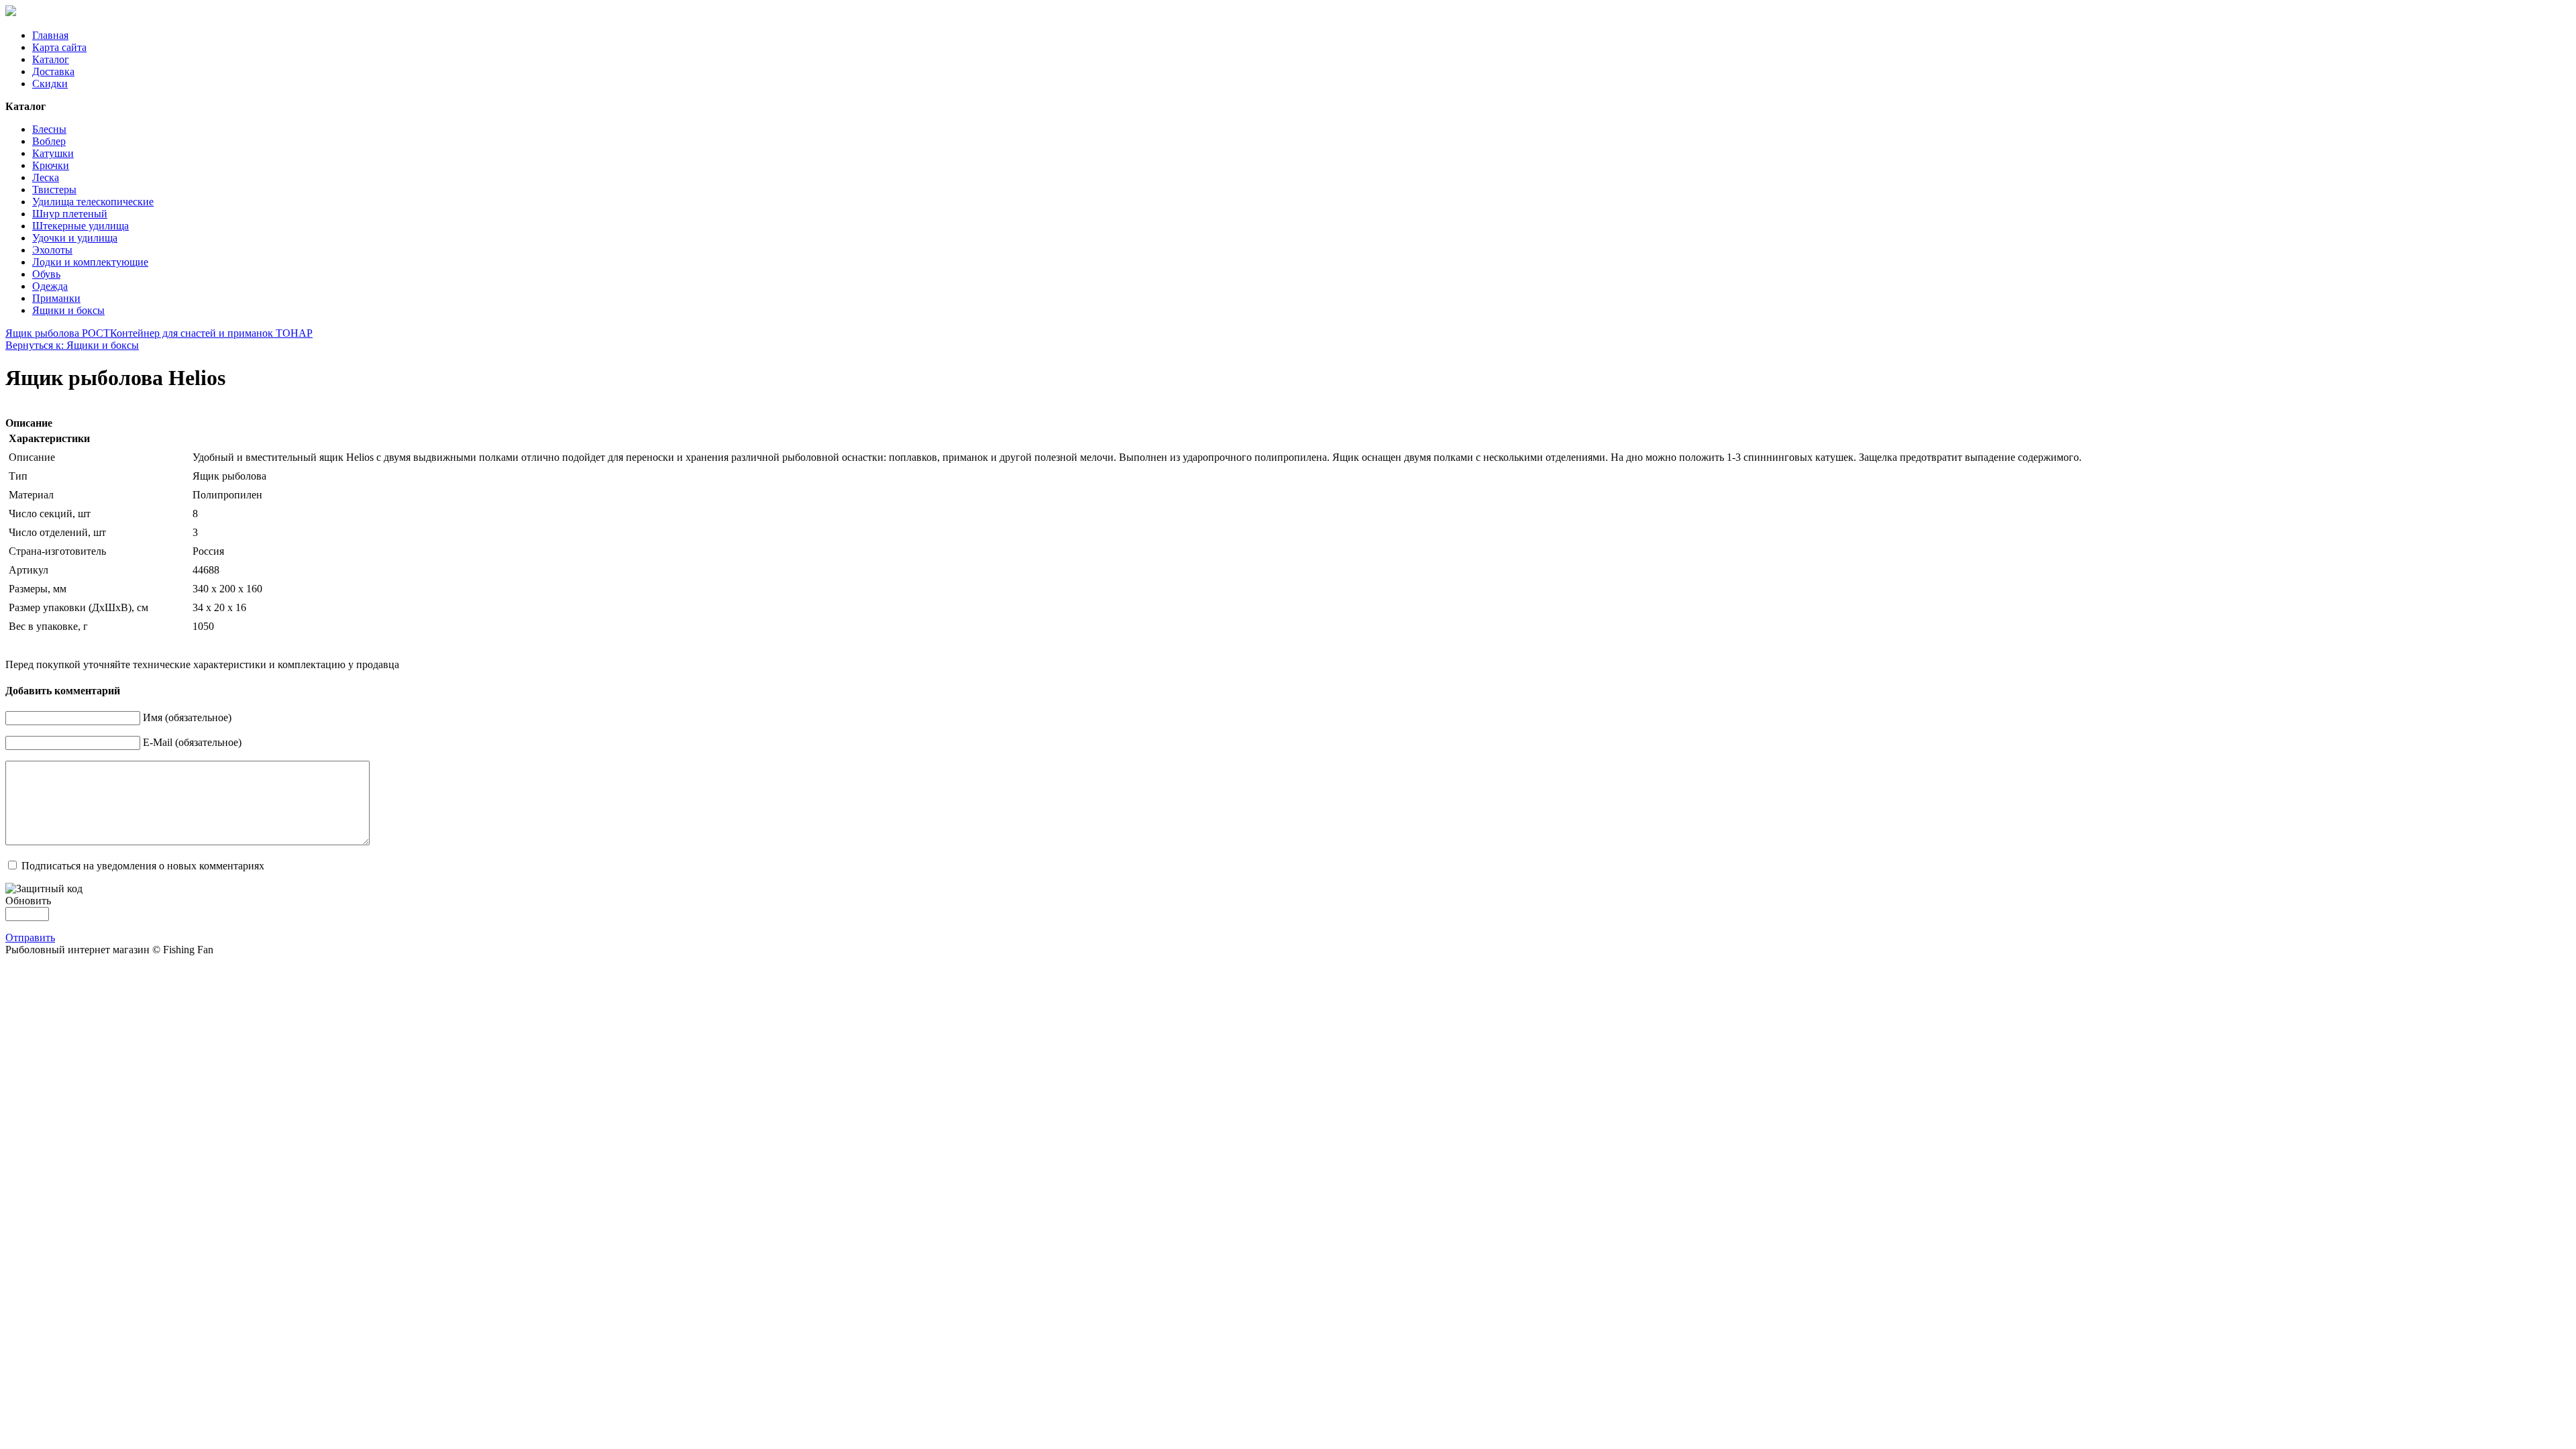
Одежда (50, 286)
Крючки (51, 165)
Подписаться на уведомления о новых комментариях (143, 866)
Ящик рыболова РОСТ (58, 333)
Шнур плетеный (70, 214)
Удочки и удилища (75, 238)
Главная (50, 35)
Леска (46, 177)
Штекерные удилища (80, 226)
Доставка (53, 71)
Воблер (49, 141)
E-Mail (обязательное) (192, 742)
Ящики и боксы (68, 310)
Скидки (50, 84)
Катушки (53, 153)
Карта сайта (59, 47)
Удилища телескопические (93, 202)
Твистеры (54, 190)
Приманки (56, 298)
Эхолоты (52, 250)
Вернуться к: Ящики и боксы (72, 345)
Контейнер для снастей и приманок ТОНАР (211, 333)
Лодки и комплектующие (90, 262)
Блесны (49, 129)
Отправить (30, 937)
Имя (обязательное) (187, 717)
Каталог (51, 59)
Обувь (46, 274)
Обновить (28, 901)
